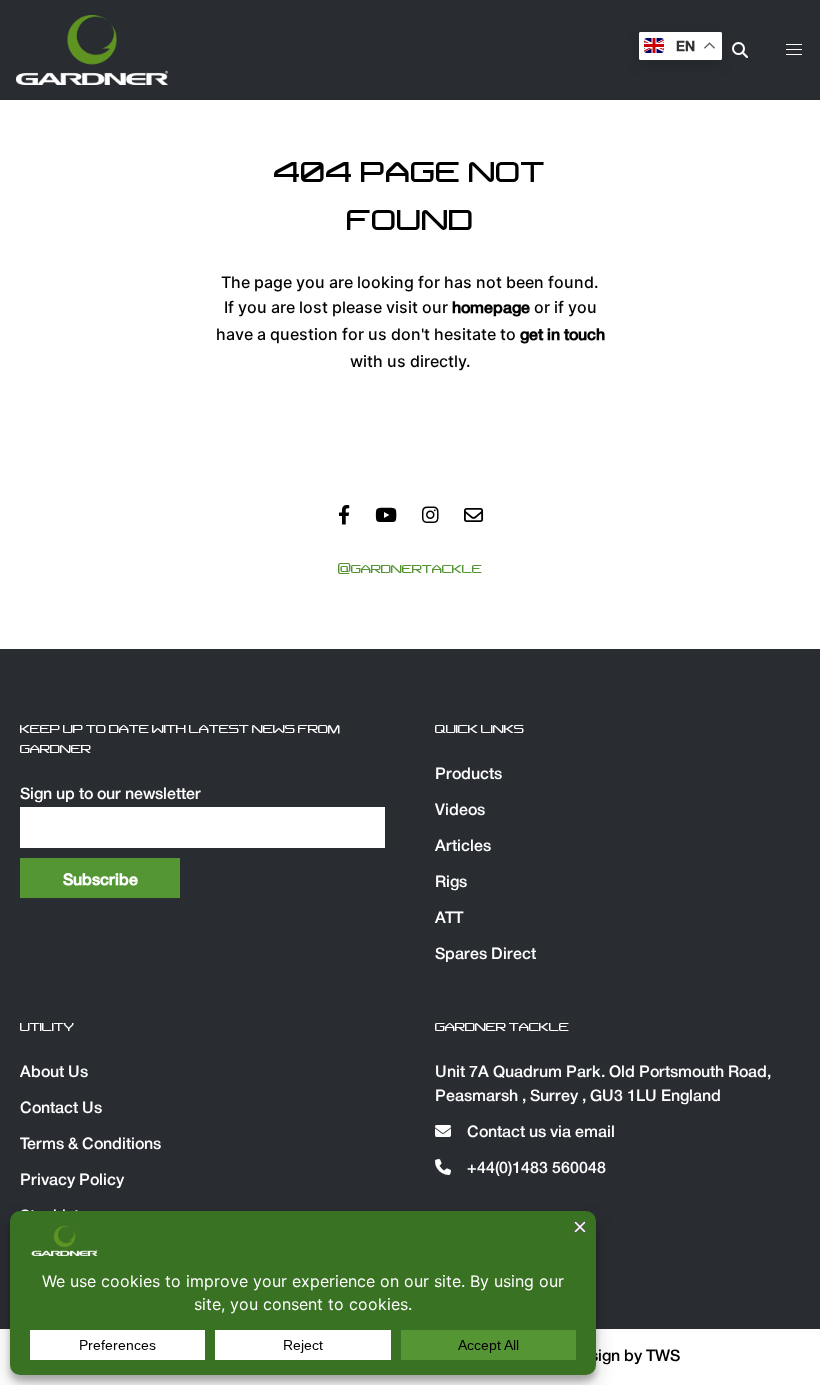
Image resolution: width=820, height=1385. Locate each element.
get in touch (562, 336)
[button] (794, 50)
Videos (460, 811)
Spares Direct (485, 955)
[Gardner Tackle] (92, 50)
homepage (491, 309)
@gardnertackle (410, 569)
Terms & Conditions (90, 1145)
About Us (54, 1073)
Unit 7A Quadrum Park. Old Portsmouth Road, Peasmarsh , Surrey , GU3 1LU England (603, 1085)
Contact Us (61, 1109)
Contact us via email (539, 1133)
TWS (663, 1357)
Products (468, 775)
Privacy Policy (72, 1181)
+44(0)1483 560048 (534, 1169)
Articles (463, 847)
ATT (449, 919)
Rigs (451, 883)
